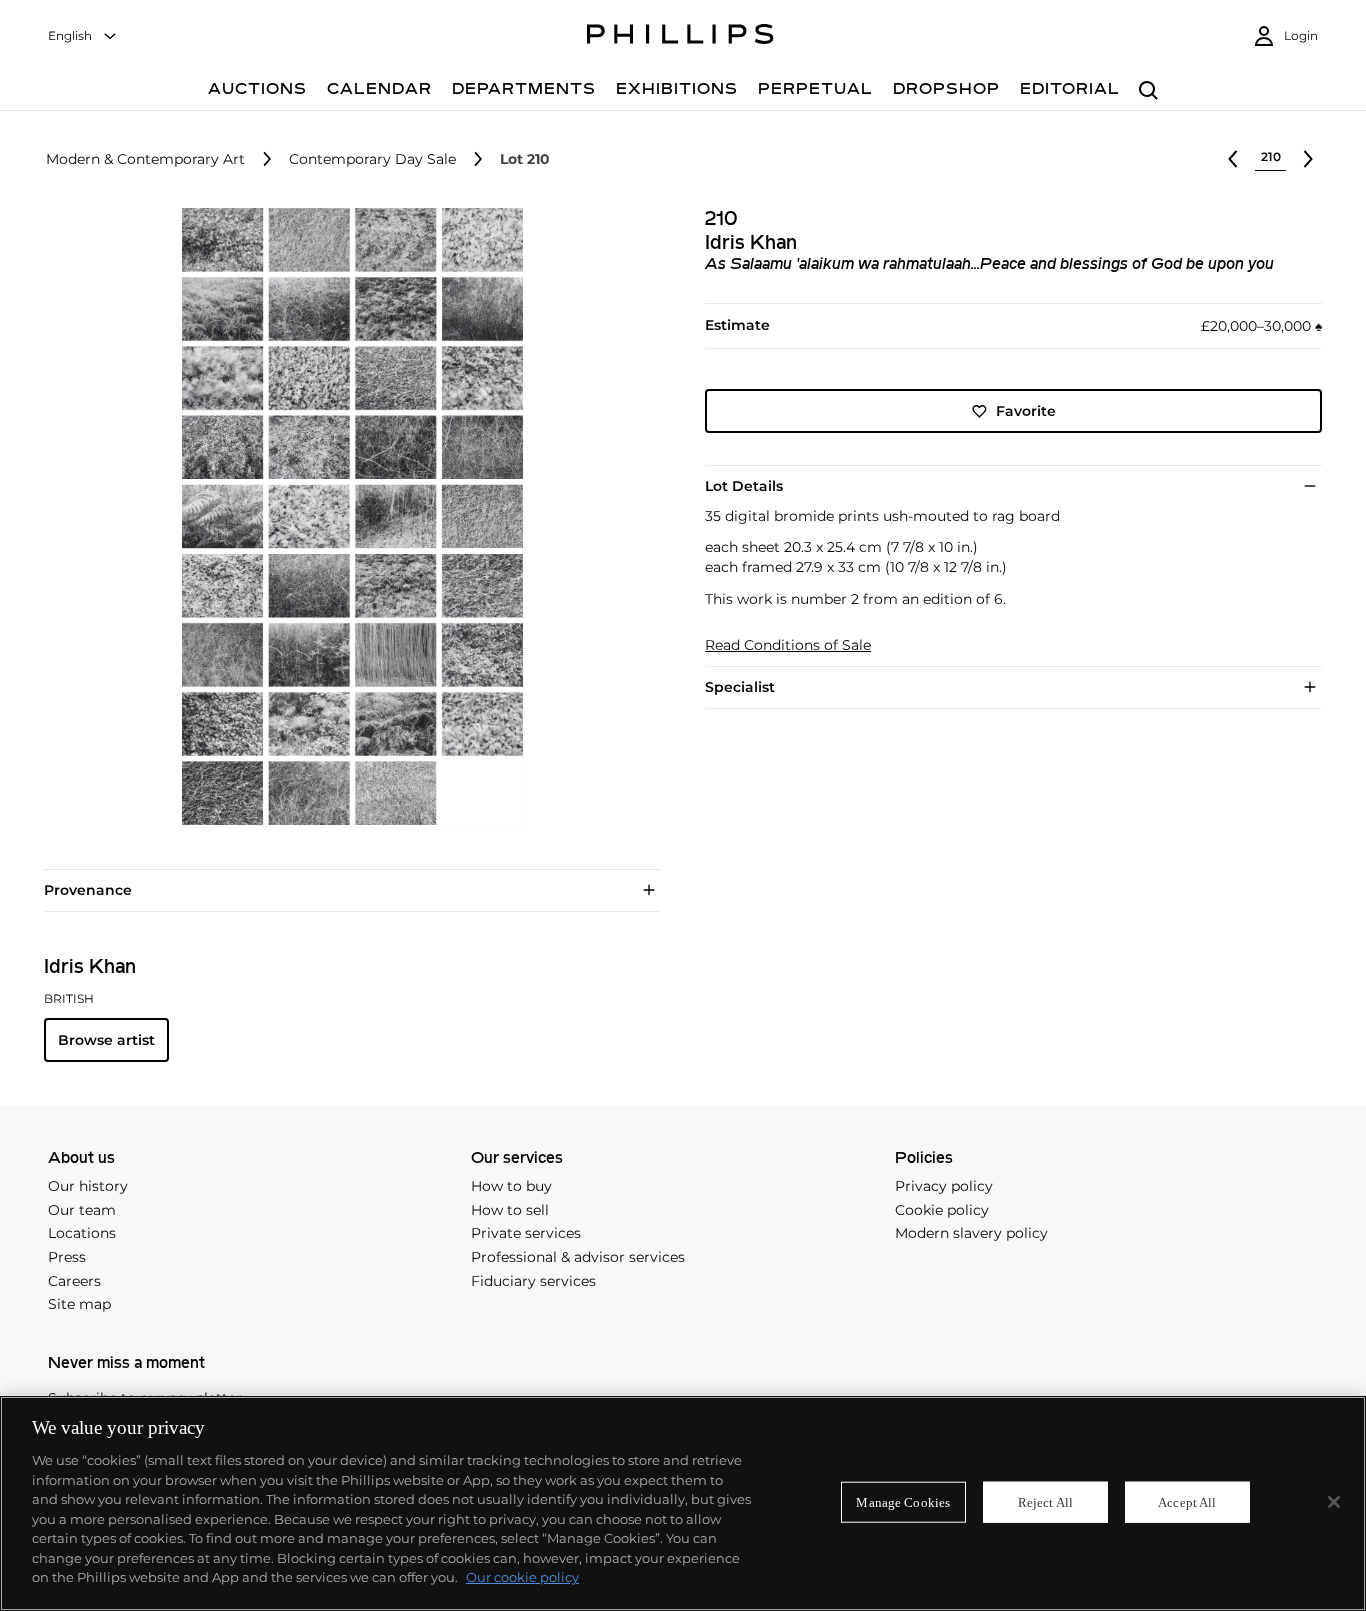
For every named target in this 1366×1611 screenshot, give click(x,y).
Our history (88, 1186)
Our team (82, 1210)
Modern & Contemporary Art (145, 159)
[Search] (1148, 91)
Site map (79, 1304)
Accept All (1187, 1501)
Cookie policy (942, 1210)
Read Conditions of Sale (788, 645)
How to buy (511, 1186)
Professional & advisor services (578, 1257)
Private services (526, 1233)
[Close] (1334, 1502)
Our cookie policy (522, 1577)
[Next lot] (1308, 159)
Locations (82, 1233)
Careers (74, 1281)
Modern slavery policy (971, 1233)
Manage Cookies (903, 1501)
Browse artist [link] (106, 1040)
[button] (346, 516)
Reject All (1045, 1501)
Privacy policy (944, 1186)
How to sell (510, 1210)
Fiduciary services (533, 1281)
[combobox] (83, 36)
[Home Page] (680, 37)
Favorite (1026, 411)
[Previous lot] (1233, 159)
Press (67, 1257)
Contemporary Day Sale (372, 159)
